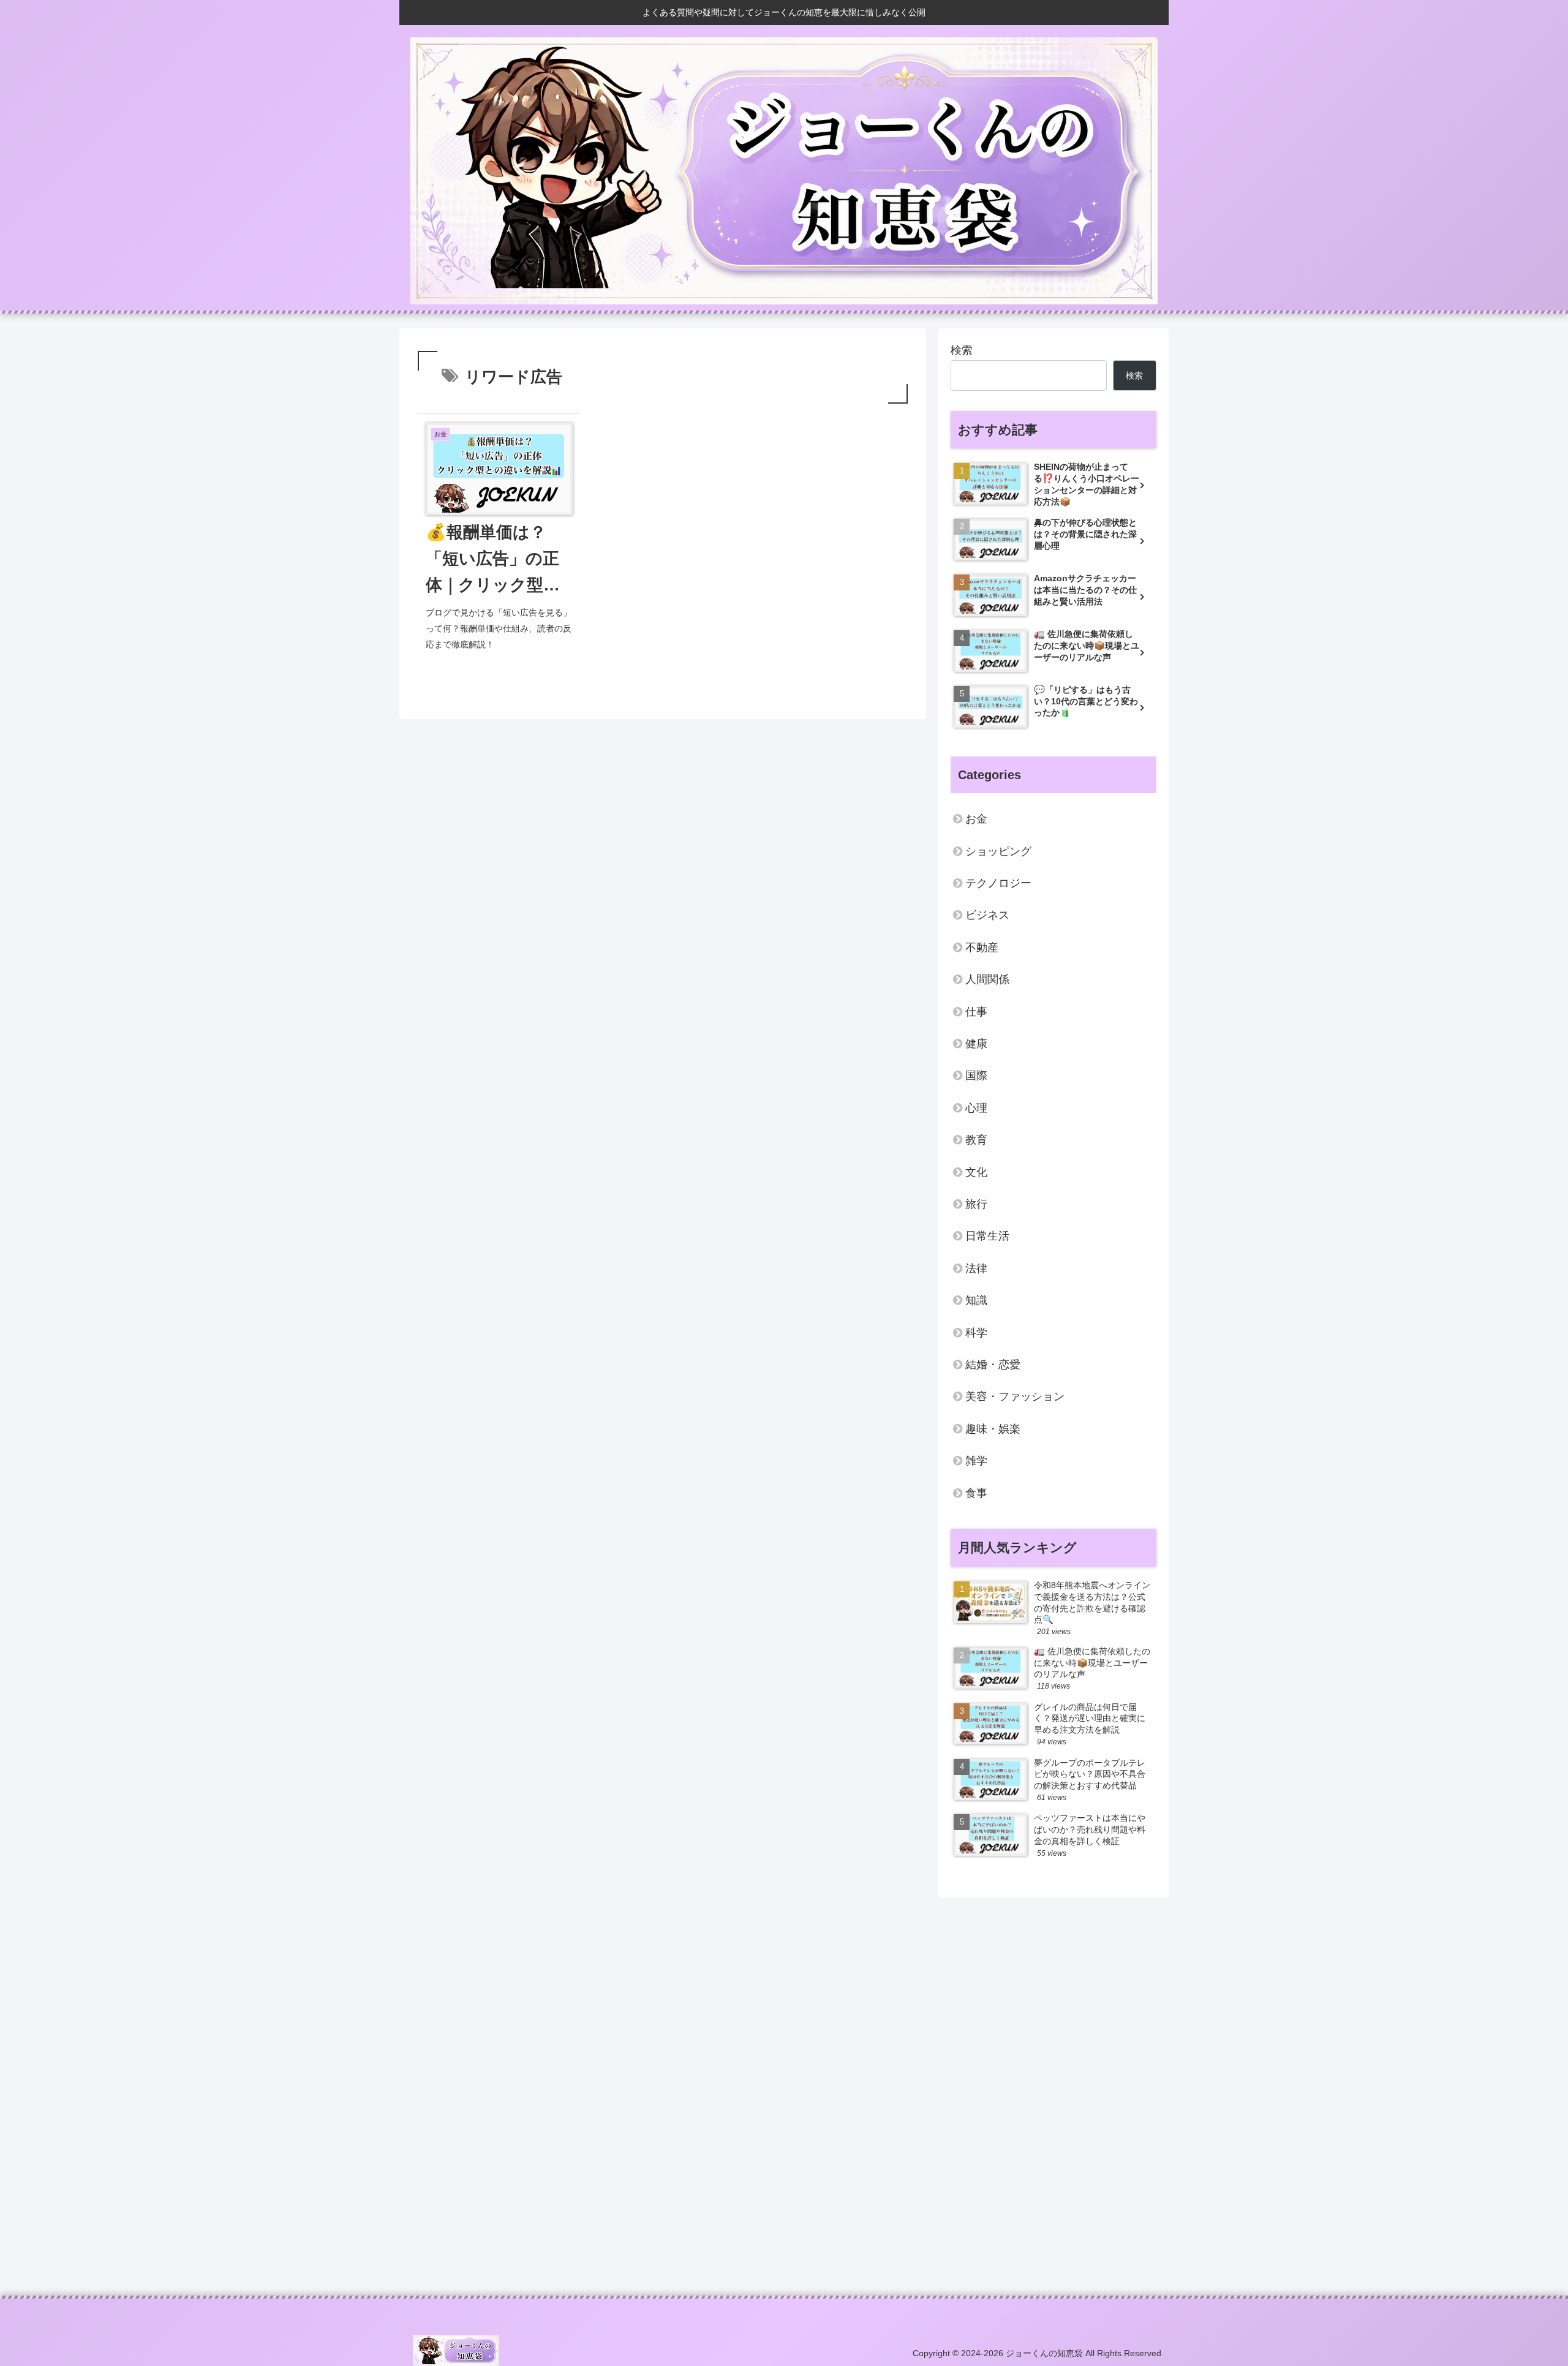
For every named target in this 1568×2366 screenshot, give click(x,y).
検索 (962, 350)
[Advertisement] (767, 2092)
